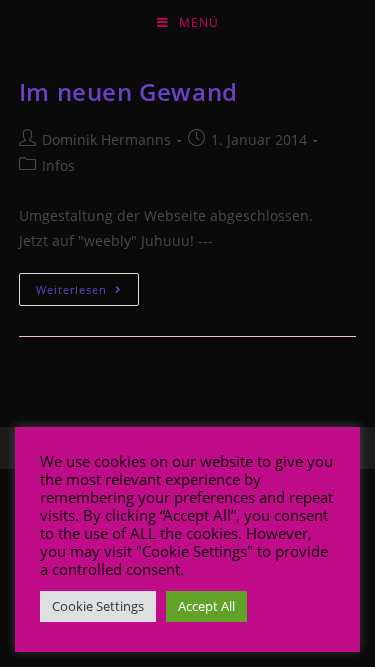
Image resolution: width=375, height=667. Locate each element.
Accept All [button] (206, 606)
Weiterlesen (71, 289)
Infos (58, 165)
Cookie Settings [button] (98, 606)
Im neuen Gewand (128, 91)
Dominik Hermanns (106, 139)
